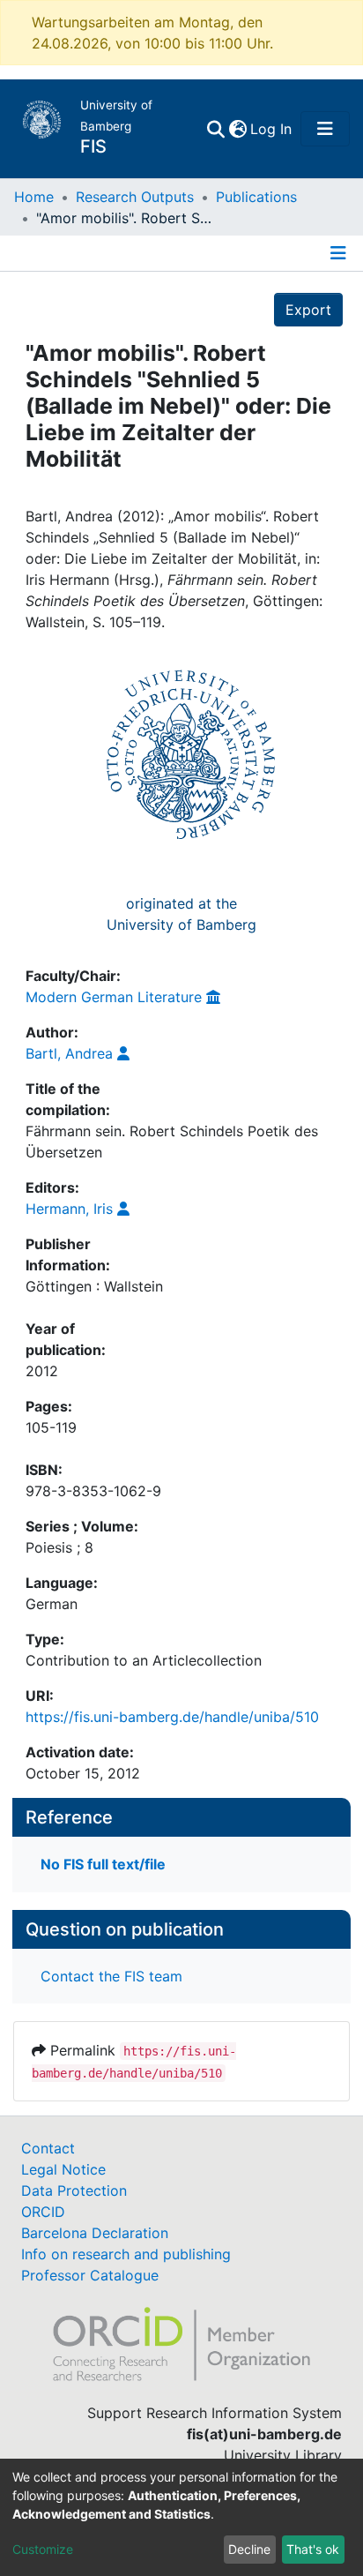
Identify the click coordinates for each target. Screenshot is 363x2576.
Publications (256, 197)
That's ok (313, 2549)
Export (308, 310)
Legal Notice (63, 2169)
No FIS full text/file (103, 1864)
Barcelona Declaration (95, 2233)
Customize (43, 2549)
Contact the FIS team (111, 1976)
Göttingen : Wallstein (94, 1286)
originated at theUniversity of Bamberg (181, 914)
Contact (48, 2148)
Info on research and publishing (126, 2254)
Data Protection (74, 2190)
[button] (237, 129)
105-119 (51, 1427)
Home (34, 197)
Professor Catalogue (90, 2275)
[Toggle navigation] (325, 129)
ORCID (43, 2212)
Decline (249, 2549)
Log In (272, 129)
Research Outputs (135, 197)
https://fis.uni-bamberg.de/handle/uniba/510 (172, 1717)
